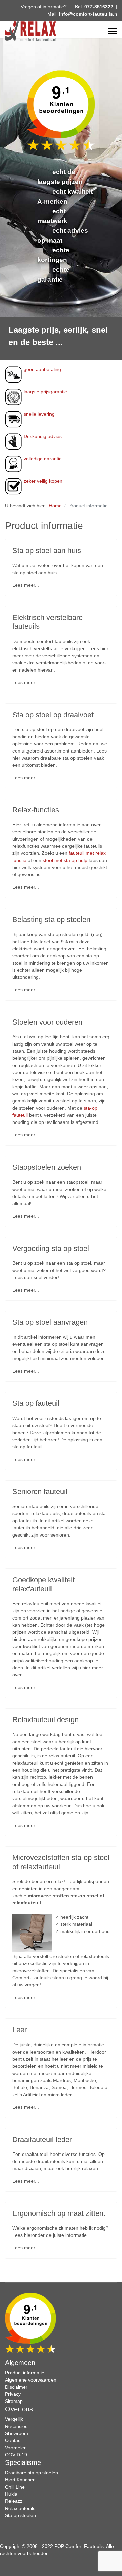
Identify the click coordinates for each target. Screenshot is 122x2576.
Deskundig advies (43, 436)
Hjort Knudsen (20, 2480)
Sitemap (14, 2401)
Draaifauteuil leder (42, 2139)
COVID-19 (16, 2455)
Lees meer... (26, 585)
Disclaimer (16, 2387)
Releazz (14, 2501)
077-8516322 (99, 7)
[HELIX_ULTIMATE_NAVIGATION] (113, 31)
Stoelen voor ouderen (47, 1022)
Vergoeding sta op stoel (51, 1248)
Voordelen (16, 2448)
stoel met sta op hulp (65, 860)
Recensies (16, 2426)
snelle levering (39, 414)
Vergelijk (14, 2419)
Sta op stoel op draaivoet (53, 715)
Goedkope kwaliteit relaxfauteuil (43, 1584)
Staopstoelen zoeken (47, 1167)
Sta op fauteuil (36, 1403)
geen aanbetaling (42, 369)
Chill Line (15, 2487)
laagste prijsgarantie (45, 392)
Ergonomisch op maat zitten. (59, 2213)
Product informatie (25, 2373)
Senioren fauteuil (40, 1492)
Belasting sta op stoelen (51, 919)
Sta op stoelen (21, 2515)
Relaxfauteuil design (45, 1720)
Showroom (17, 2433)
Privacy (13, 2394)
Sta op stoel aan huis (47, 550)
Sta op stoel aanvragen (50, 1322)
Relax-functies (36, 810)
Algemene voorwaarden (31, 2380)
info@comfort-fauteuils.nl (89, 14)
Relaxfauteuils (20, 2508)
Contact (13, 2440)
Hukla (11, 2494)
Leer (19, 2030)
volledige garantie (43, 459)
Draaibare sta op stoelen (32, 2473)
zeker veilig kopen (43, 481)
